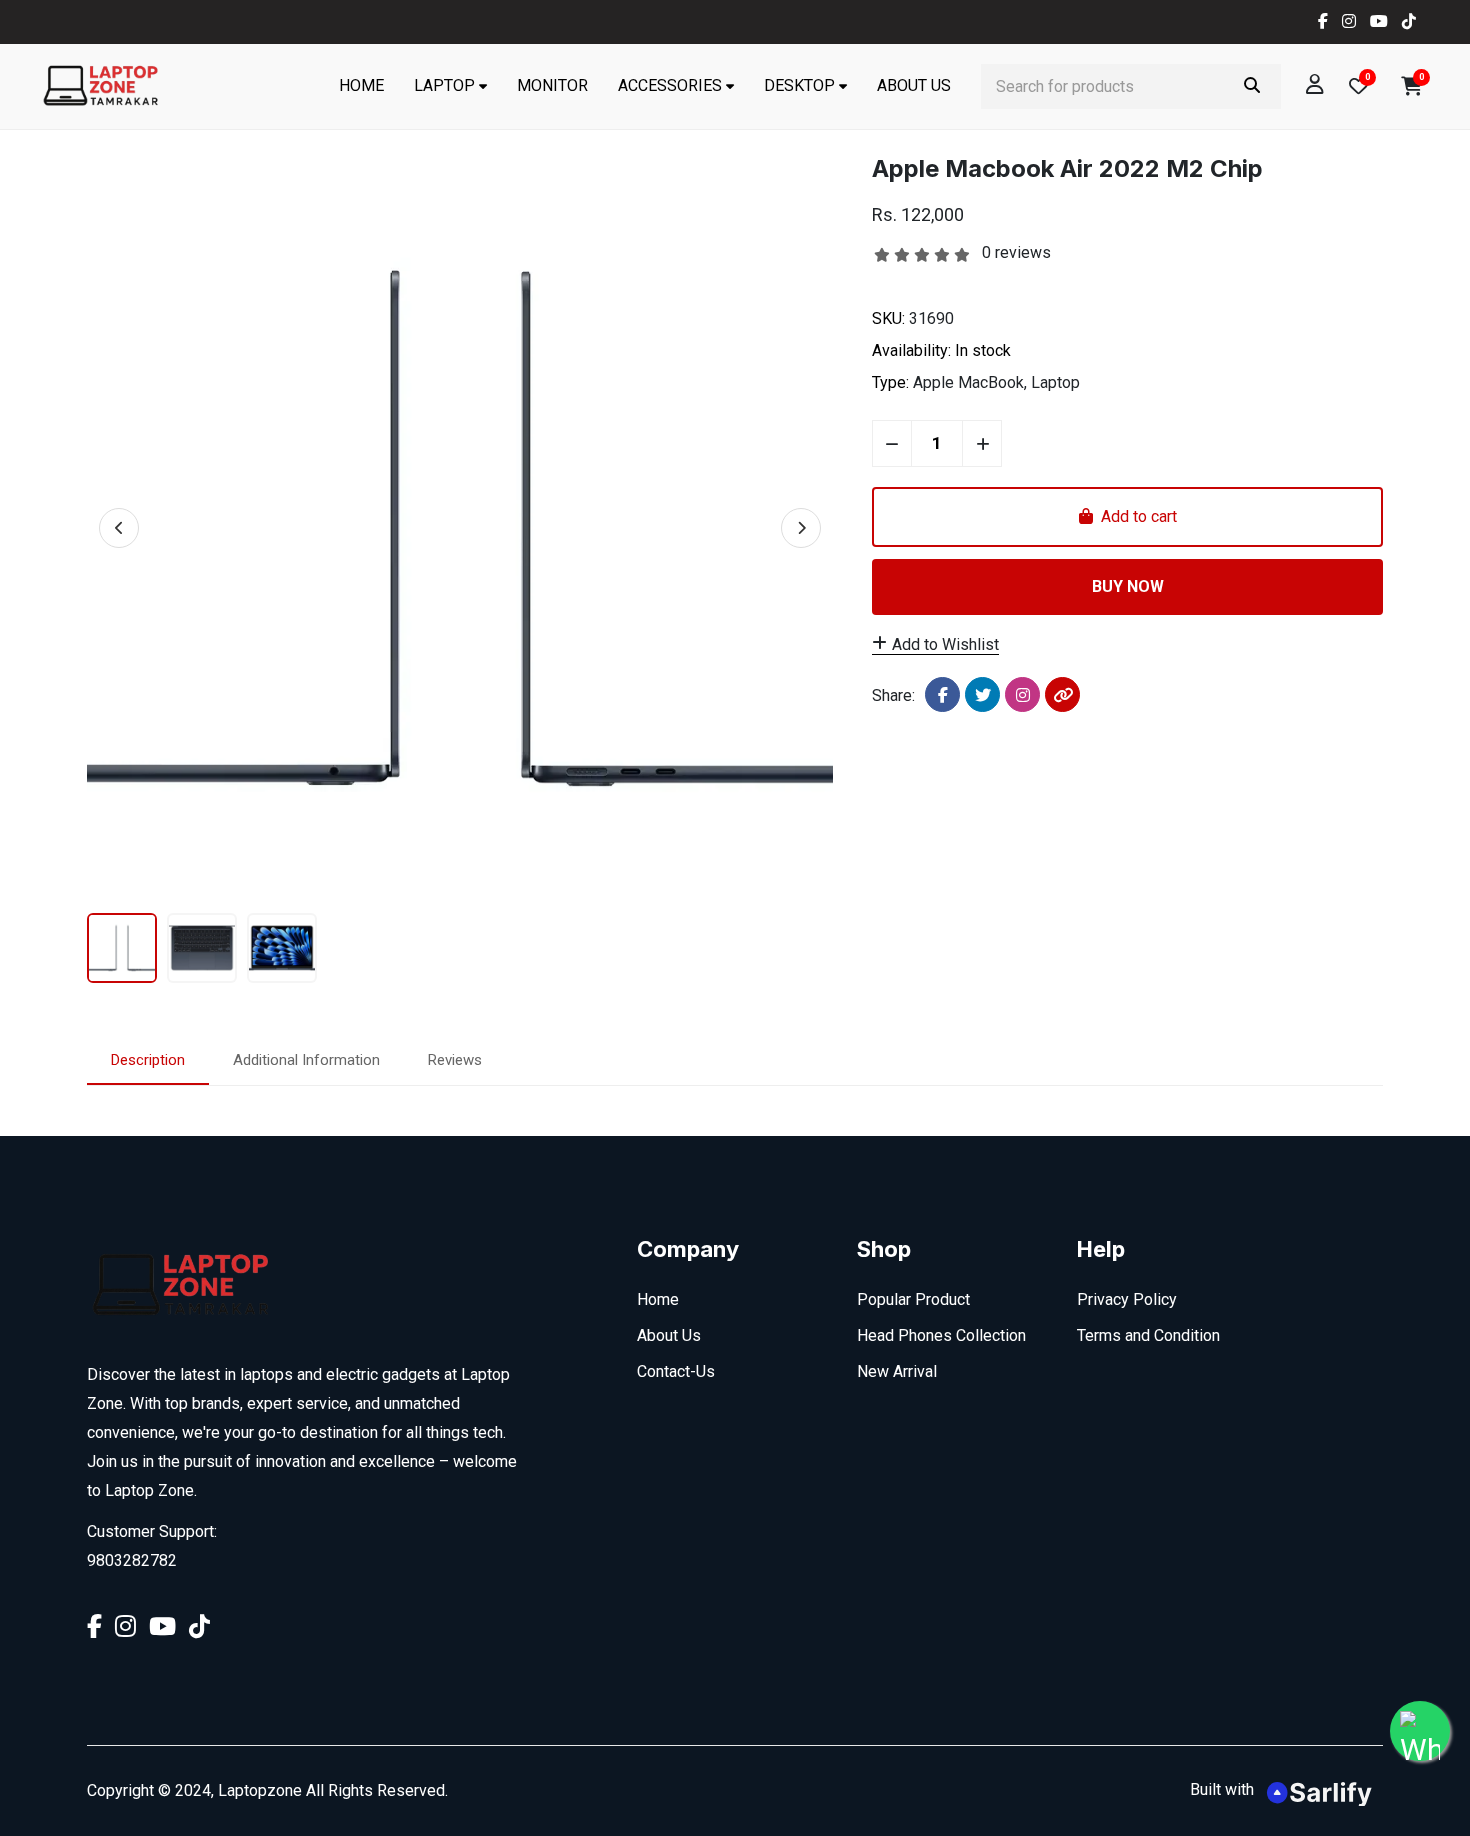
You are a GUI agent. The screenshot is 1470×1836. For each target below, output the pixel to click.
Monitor (552, 85)
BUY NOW (1128, 586)
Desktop (799, 85)
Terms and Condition (1148, 1335)
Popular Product (913, 1299)
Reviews (455, 1060)
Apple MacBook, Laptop (996, 382)
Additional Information (306, 1060)
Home (361, 85)
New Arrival (897, 1371)
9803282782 (132, 1560)
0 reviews (1016, 252)
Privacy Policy (1127, 1299)
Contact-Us (676, 1371)
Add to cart (1135, 516)
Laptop (444, 85)
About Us (914, 85)
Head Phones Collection (941, 1335)
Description (148, 1060)
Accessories (670, 85)
